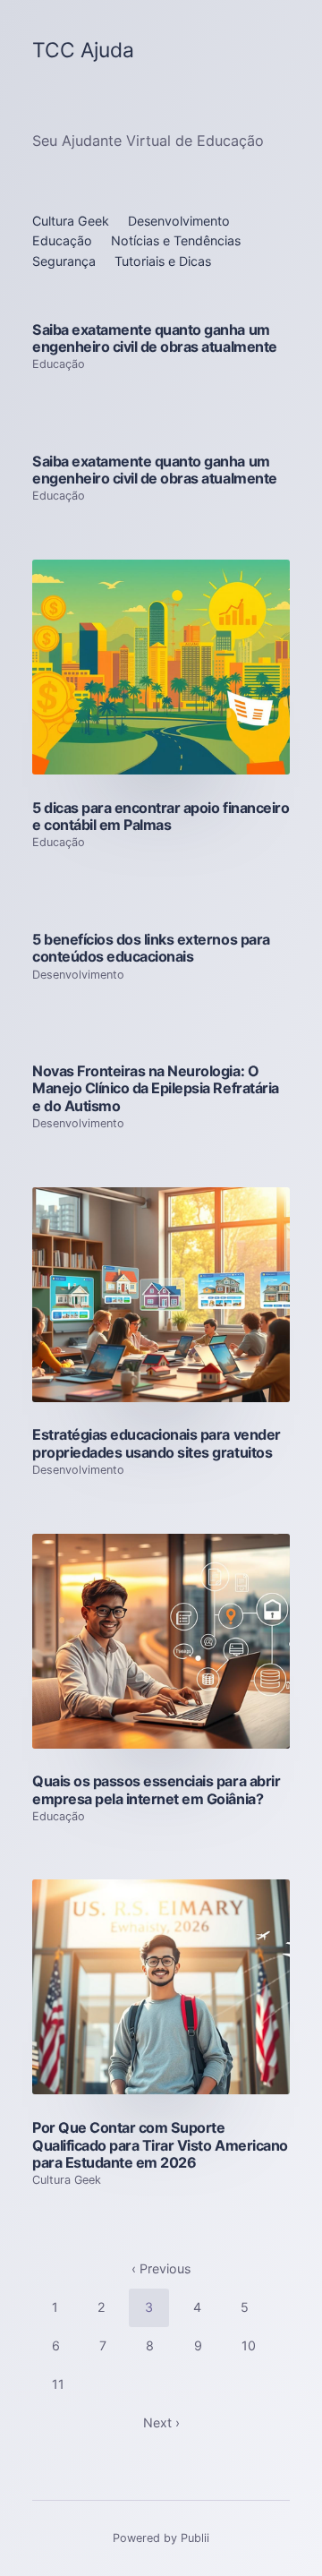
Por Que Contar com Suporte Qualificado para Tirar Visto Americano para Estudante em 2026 (160, 2145)
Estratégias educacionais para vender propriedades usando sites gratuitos (157, 1443)
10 (249, 2345)
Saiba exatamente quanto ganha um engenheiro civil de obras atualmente (155, 338)
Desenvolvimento (179, 221)
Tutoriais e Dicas (163, 261)
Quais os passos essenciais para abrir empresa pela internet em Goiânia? (156, 1789)
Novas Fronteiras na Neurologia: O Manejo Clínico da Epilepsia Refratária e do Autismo (156, 1088)
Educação (62, 240)
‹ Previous (161, 2268)
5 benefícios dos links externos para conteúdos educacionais (151, 948)
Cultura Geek (71, 221)
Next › (161, 2422)
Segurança (64, 261)
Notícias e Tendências (176, 240)
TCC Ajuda (83, 51)
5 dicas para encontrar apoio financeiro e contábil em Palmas (161, 816)
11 (58, 2384)
